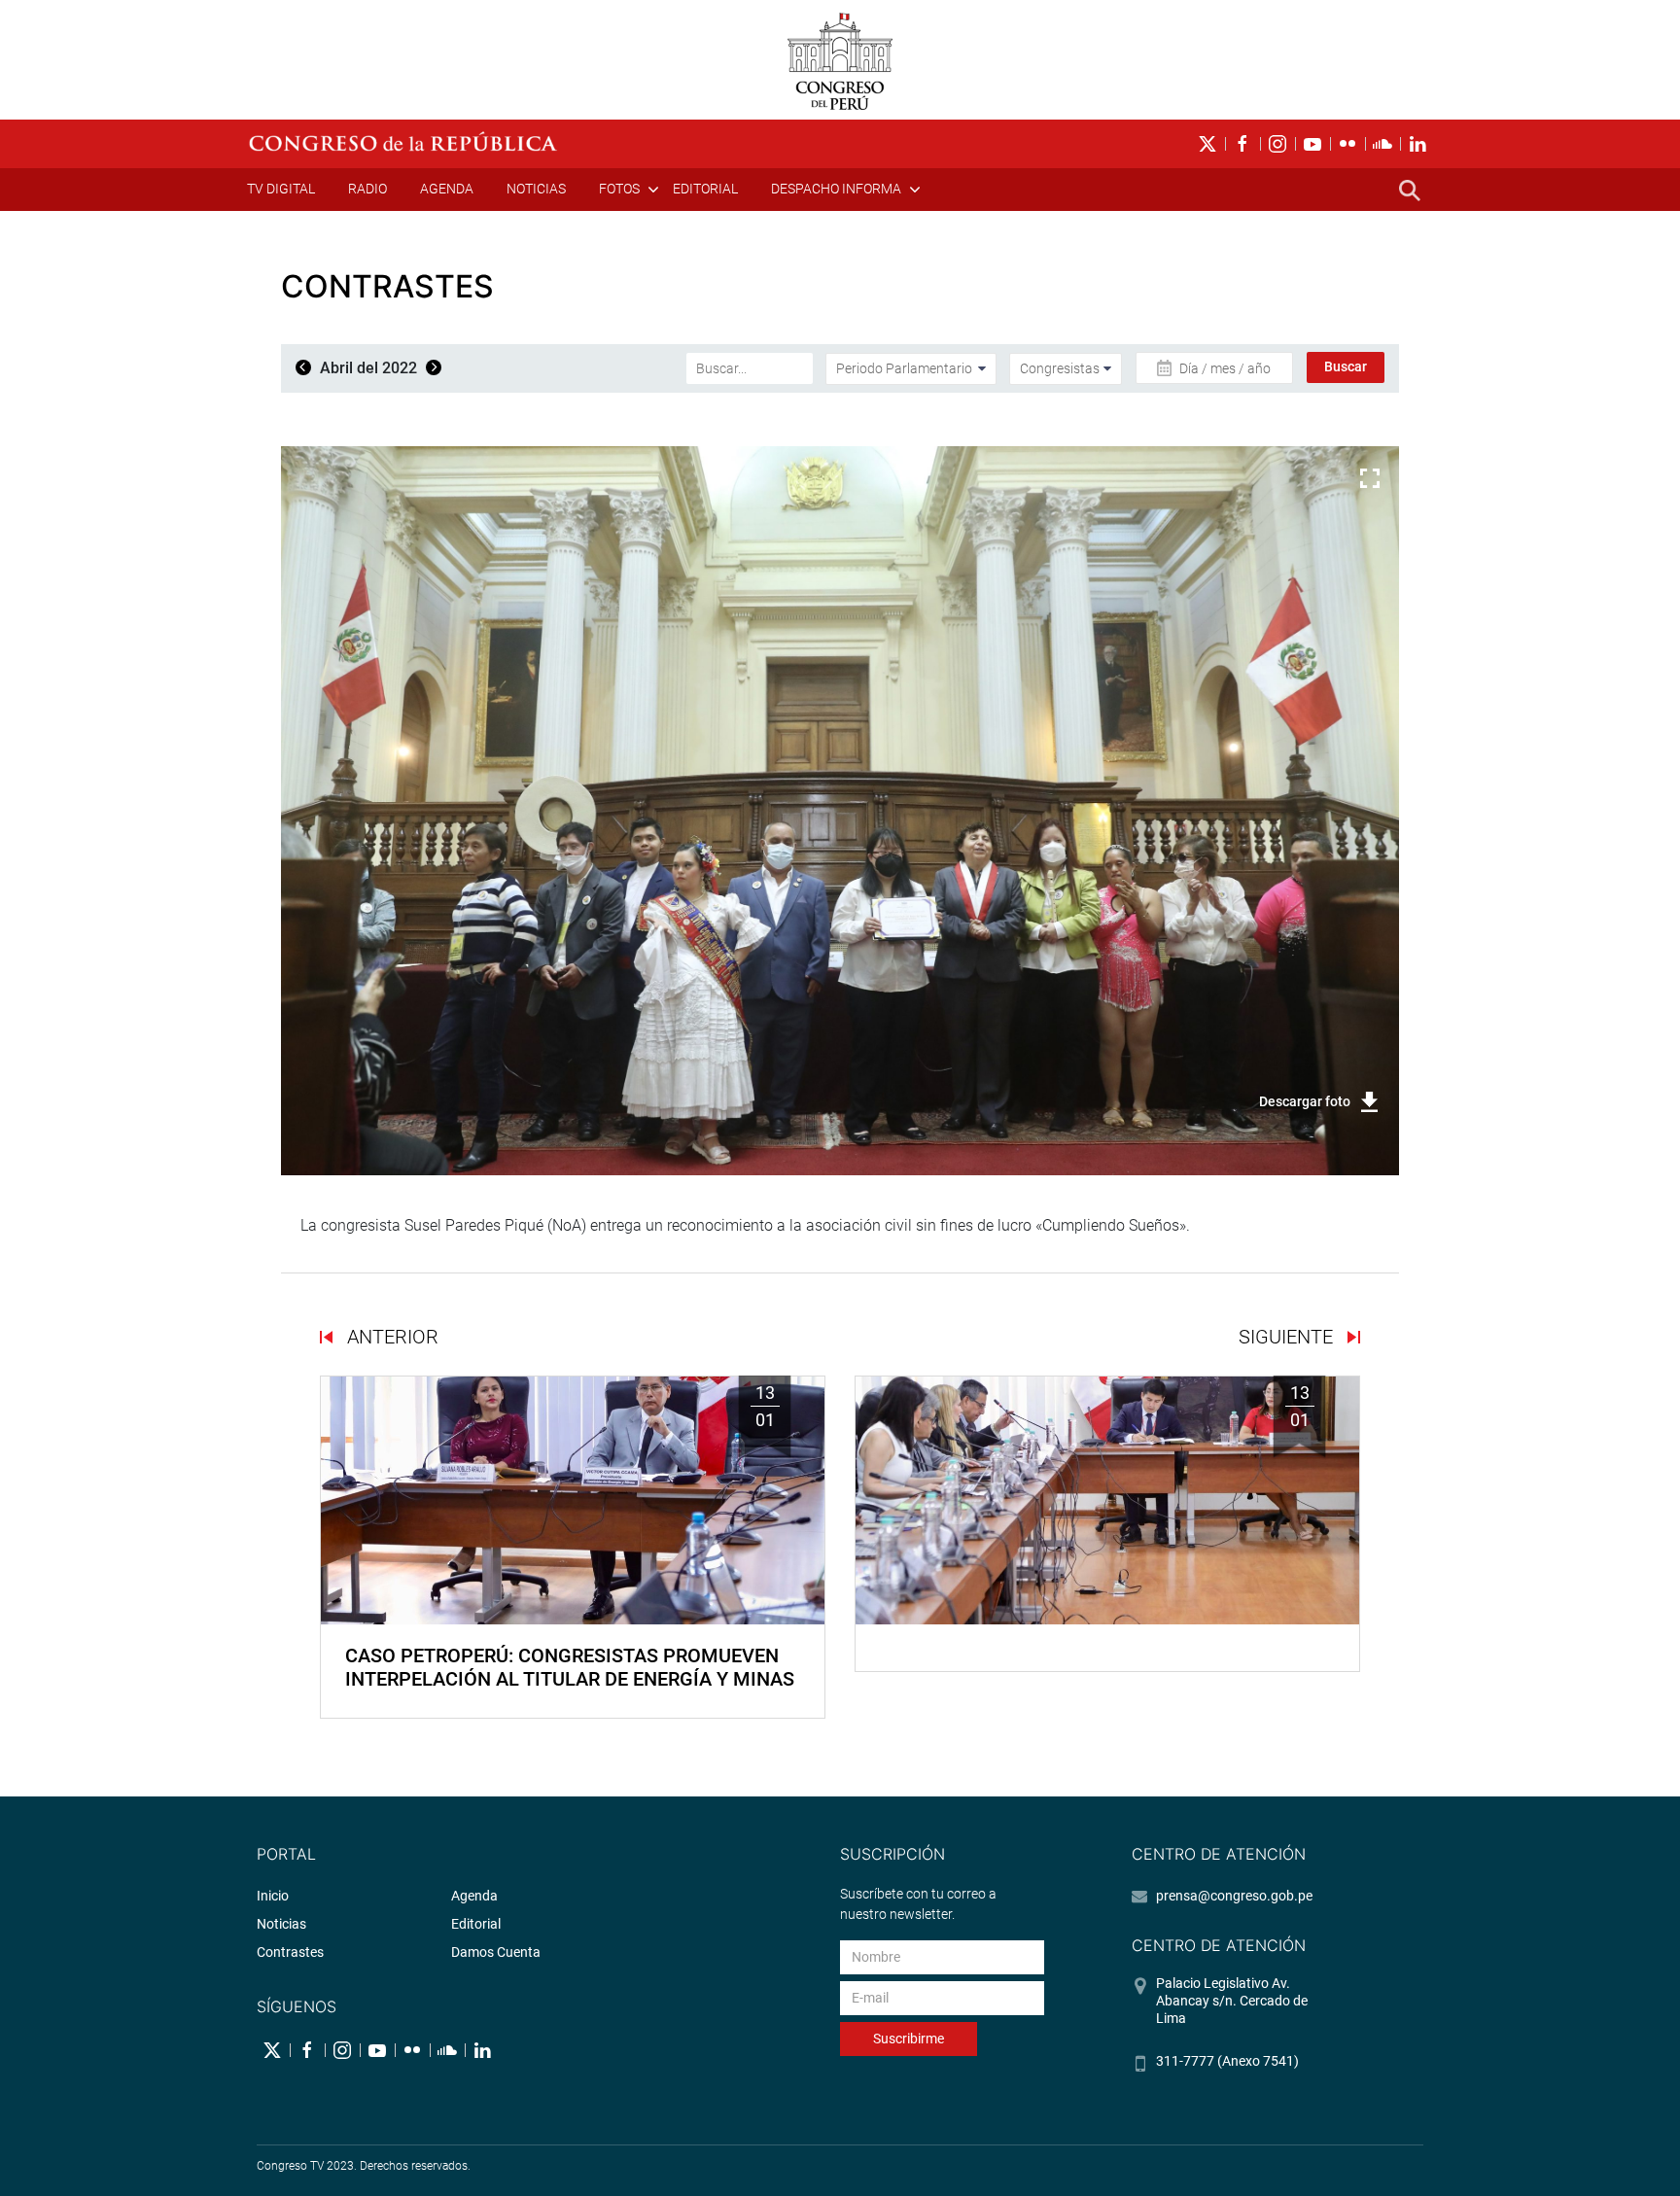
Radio (367, 189)
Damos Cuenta (496, 1952)
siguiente (1288, 1337)
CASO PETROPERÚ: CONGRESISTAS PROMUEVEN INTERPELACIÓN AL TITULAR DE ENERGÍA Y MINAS (570, 1667)
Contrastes (290, 1952)
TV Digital (281, 189)
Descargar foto (1305, 1101)
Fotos (619, 189)
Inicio (273, 1896)
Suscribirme (909, 2039)
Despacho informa (836, 189)
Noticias (536, 189)
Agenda (447, 189)
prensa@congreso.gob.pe (1234, 1896)
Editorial (705, 189)
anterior (390, 1337)
